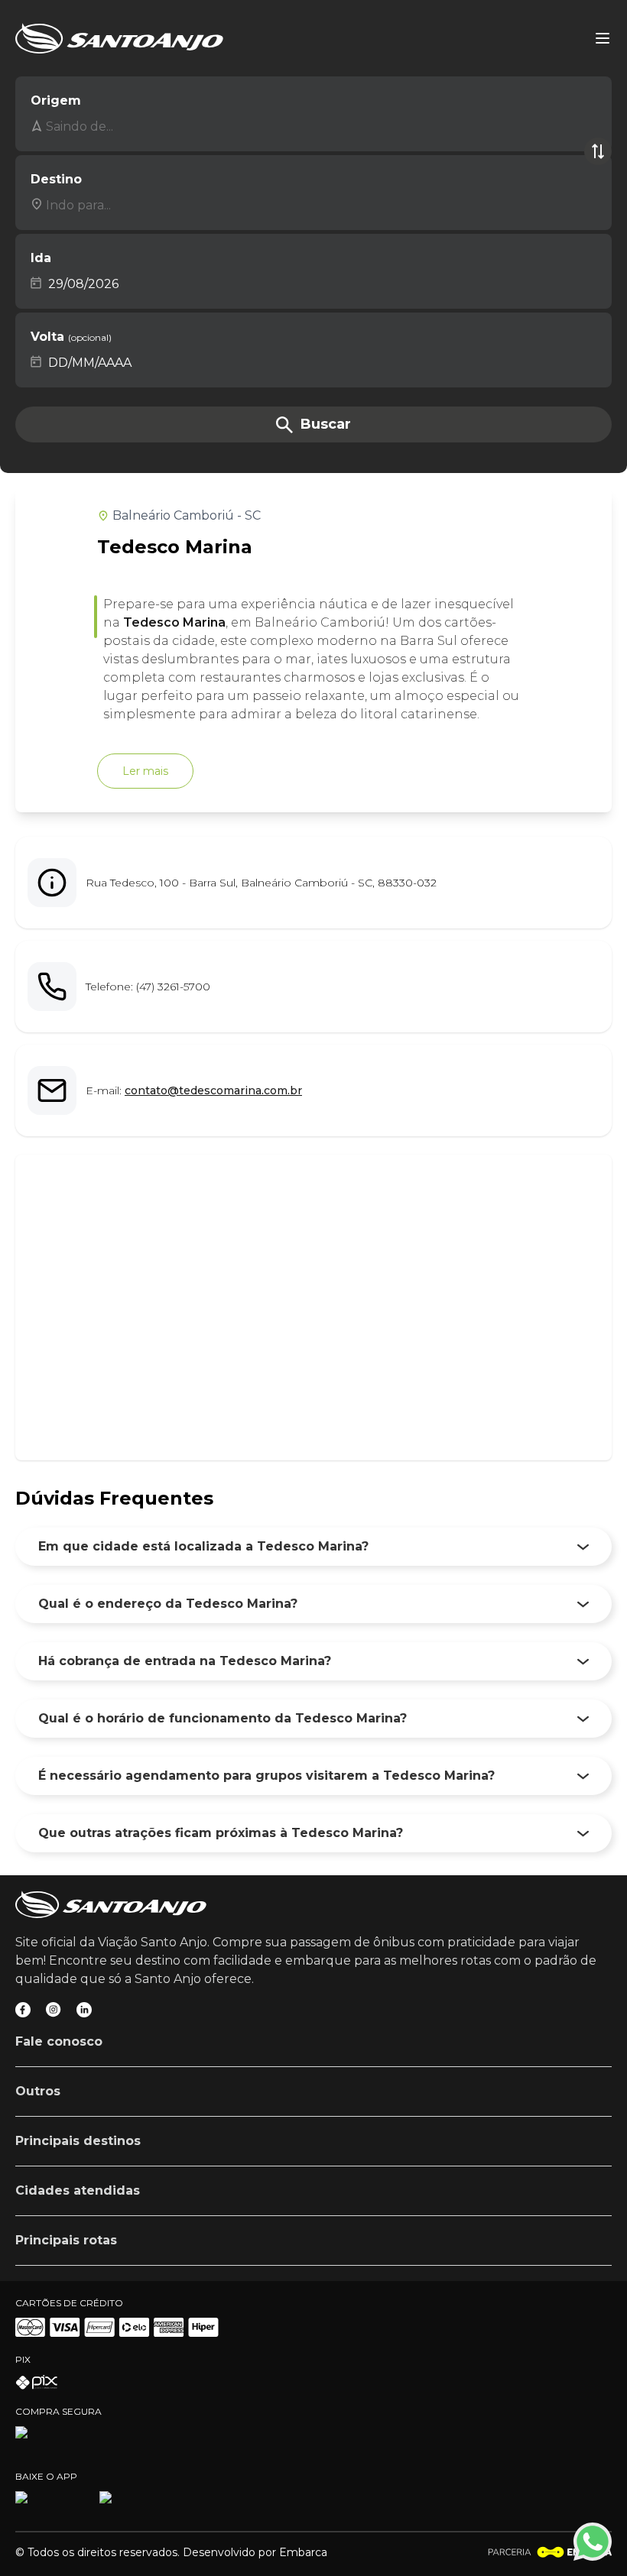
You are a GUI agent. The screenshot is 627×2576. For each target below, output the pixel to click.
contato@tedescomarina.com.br (213, 1090)
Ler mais (145, 771)
